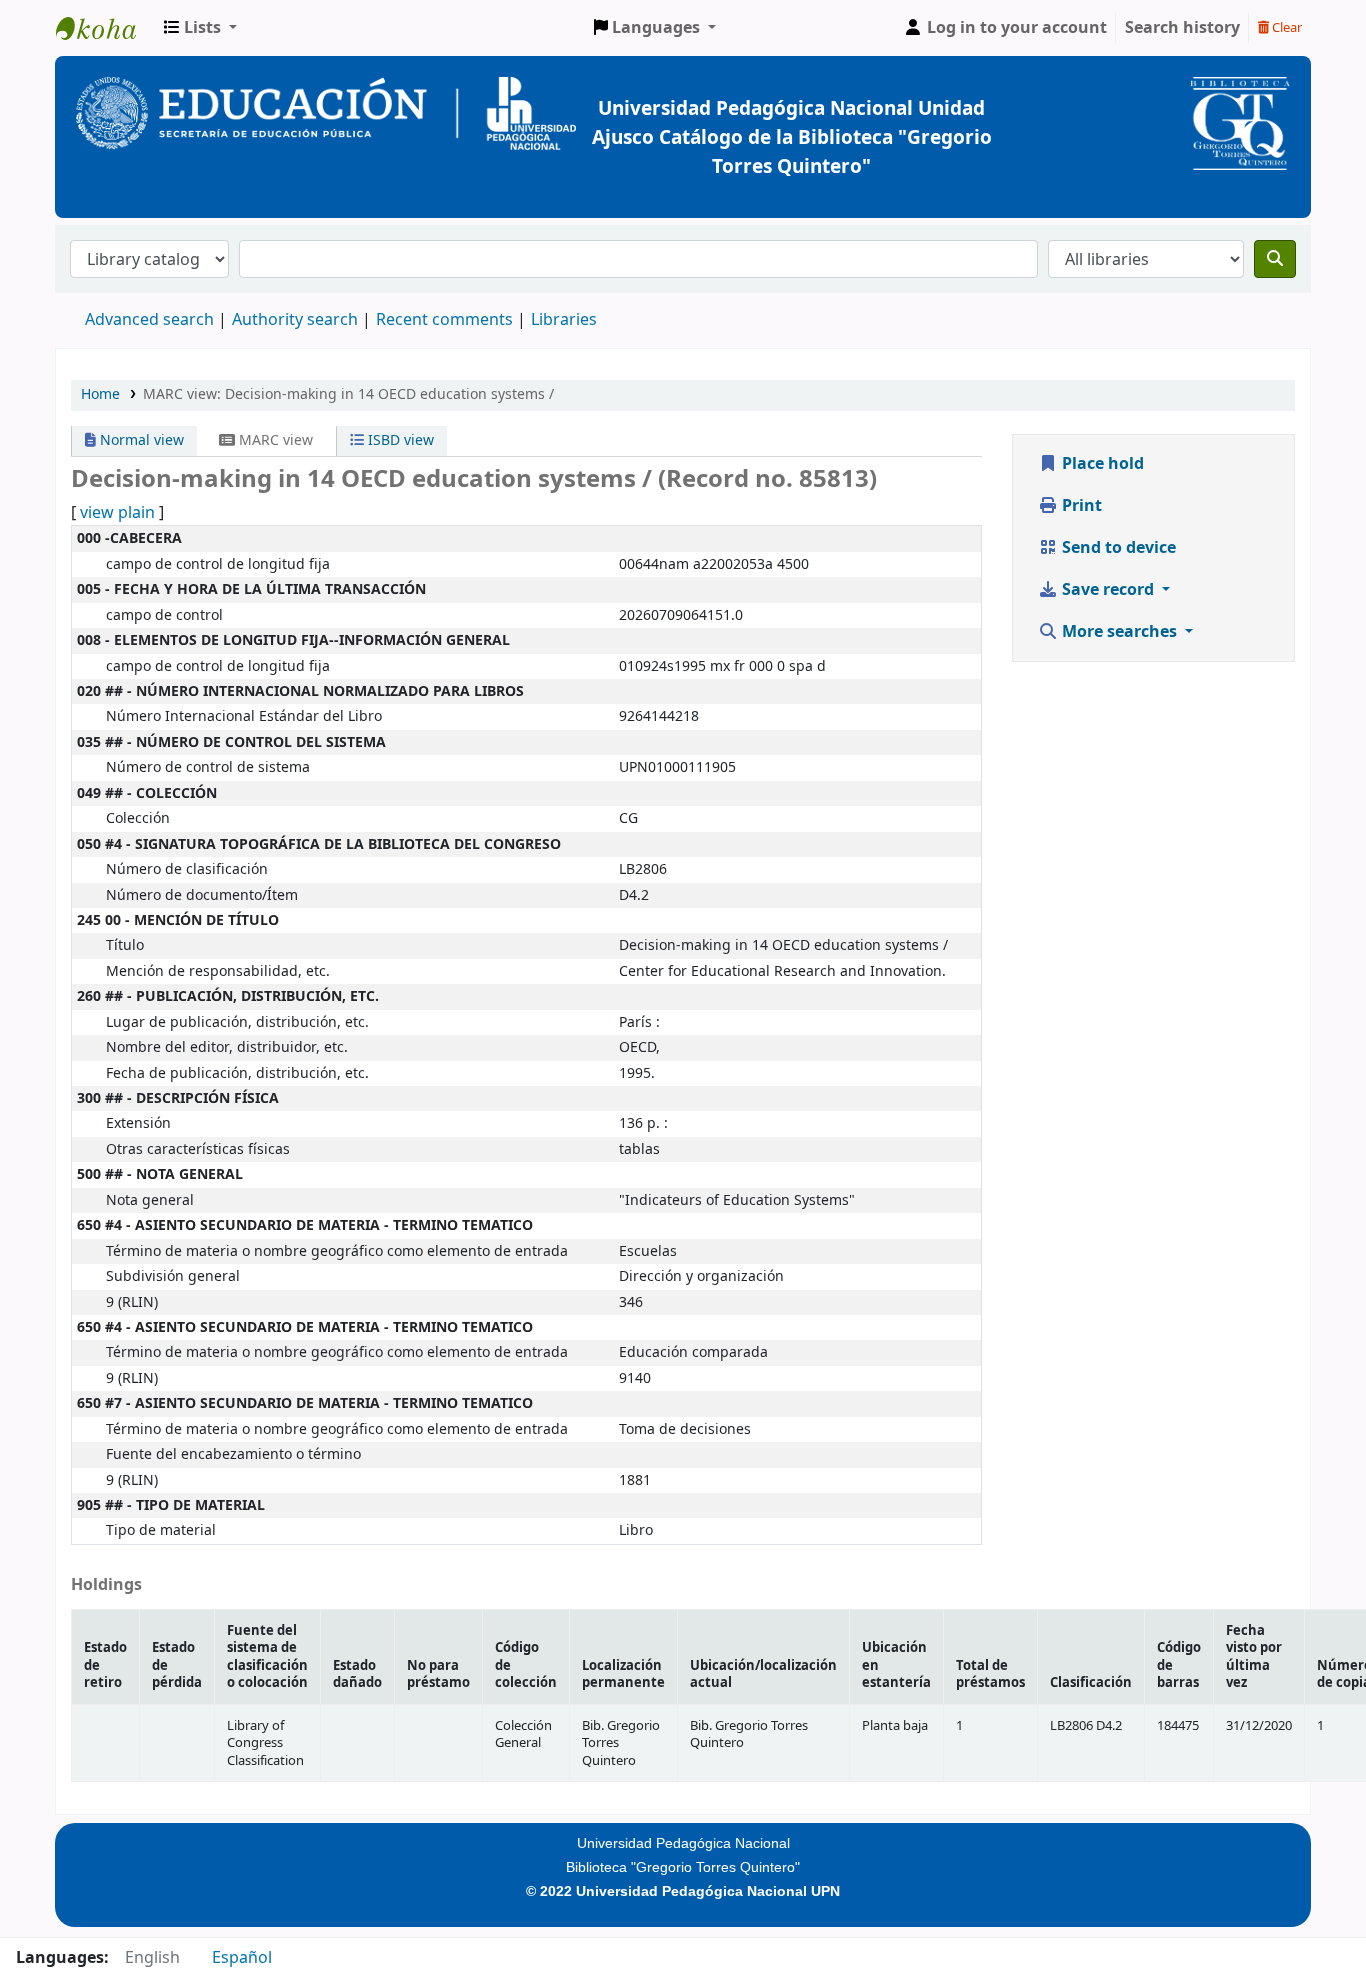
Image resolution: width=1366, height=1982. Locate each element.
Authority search (295, 320)
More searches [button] (1119, 632)
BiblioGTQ (106, 28)
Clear (1285, 27)
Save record (1108, 590)
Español (242, 1958)
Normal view (140, 440)
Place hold (1101, 464)
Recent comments (444, 320)
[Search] (1275, 259)
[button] (200, 28)
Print (1080, 506)
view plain (117, 513)
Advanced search (149, 320)
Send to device (1117, 548)
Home (100, 394)
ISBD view (399, 440)
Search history (1182, 28)
